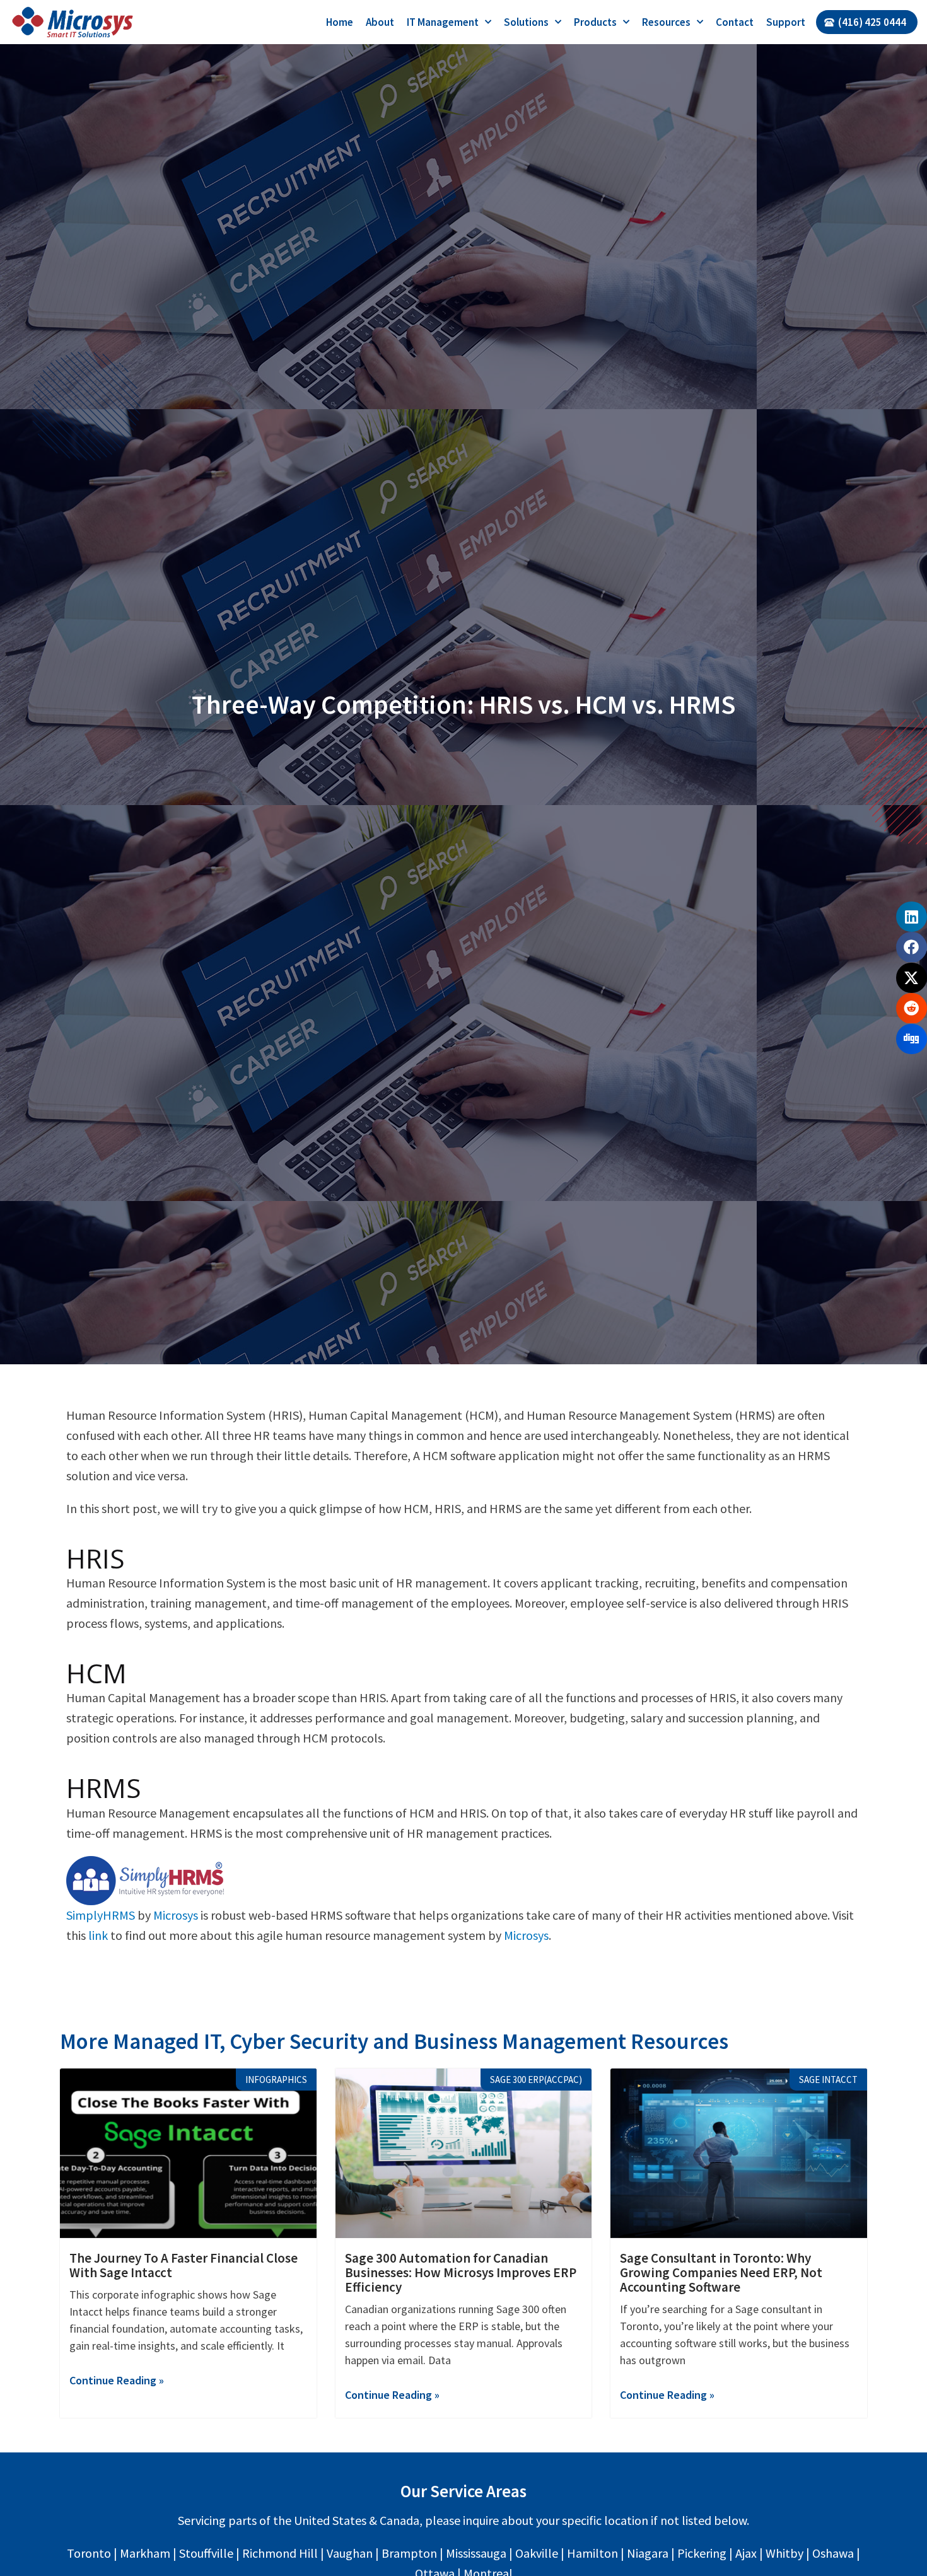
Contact (735, 22)
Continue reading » (117, 2380)
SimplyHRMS (101, 1915)
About (380, 22)
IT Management (443, 22)
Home (340, 22)
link (98, 1935)
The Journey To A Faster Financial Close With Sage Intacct (184, 2265)
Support (786, 22)
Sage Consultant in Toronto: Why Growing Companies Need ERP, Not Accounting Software (721, 2272)
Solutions (526, 22)
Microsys (176, 1915)
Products (595, 22)
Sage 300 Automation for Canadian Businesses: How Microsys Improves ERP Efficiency (461, 2272)
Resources (666, 22)
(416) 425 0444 (872, 22)
